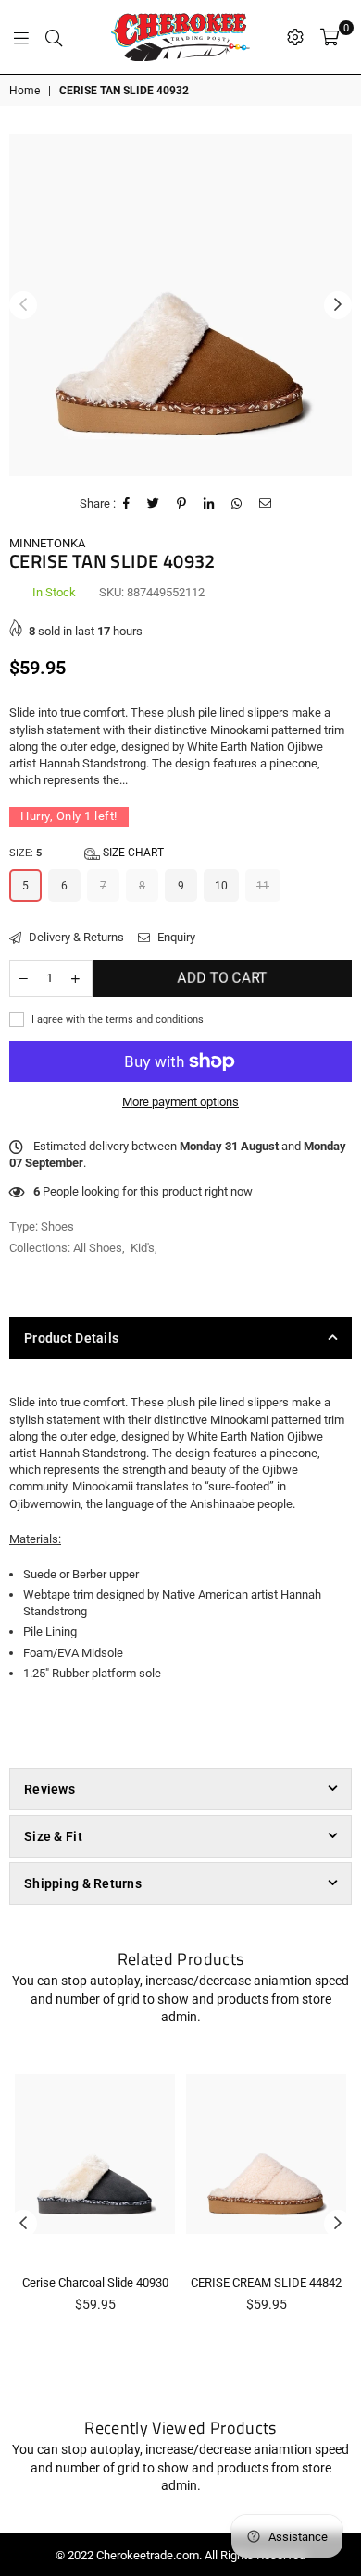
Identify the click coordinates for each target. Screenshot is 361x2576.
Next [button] (338, 305)
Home (25, 91)
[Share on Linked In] (209, 504)
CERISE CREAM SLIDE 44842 (266, 2282)
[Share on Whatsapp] (237, 504)
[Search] (54, 37)
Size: (87, 853)
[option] (180, 305)
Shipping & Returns (83, 1883)
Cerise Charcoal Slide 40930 (95, 2282)
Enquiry (175, 937)
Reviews (50, 1789)
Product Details (71, 1338)
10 (221, 886)
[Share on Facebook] (127, 504)
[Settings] (295, 37)
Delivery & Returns (75, 937)
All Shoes (98, 1248)
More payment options (180, 1102)
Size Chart (132, 853)
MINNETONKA (47, 543)
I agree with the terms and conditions (116, 1019)
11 (263, 886)
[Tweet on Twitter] (154, 504)
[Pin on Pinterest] (182, 504)
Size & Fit (53, 1836)
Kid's (143, 1248)
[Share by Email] (266, 504)
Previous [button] (23, 305)
